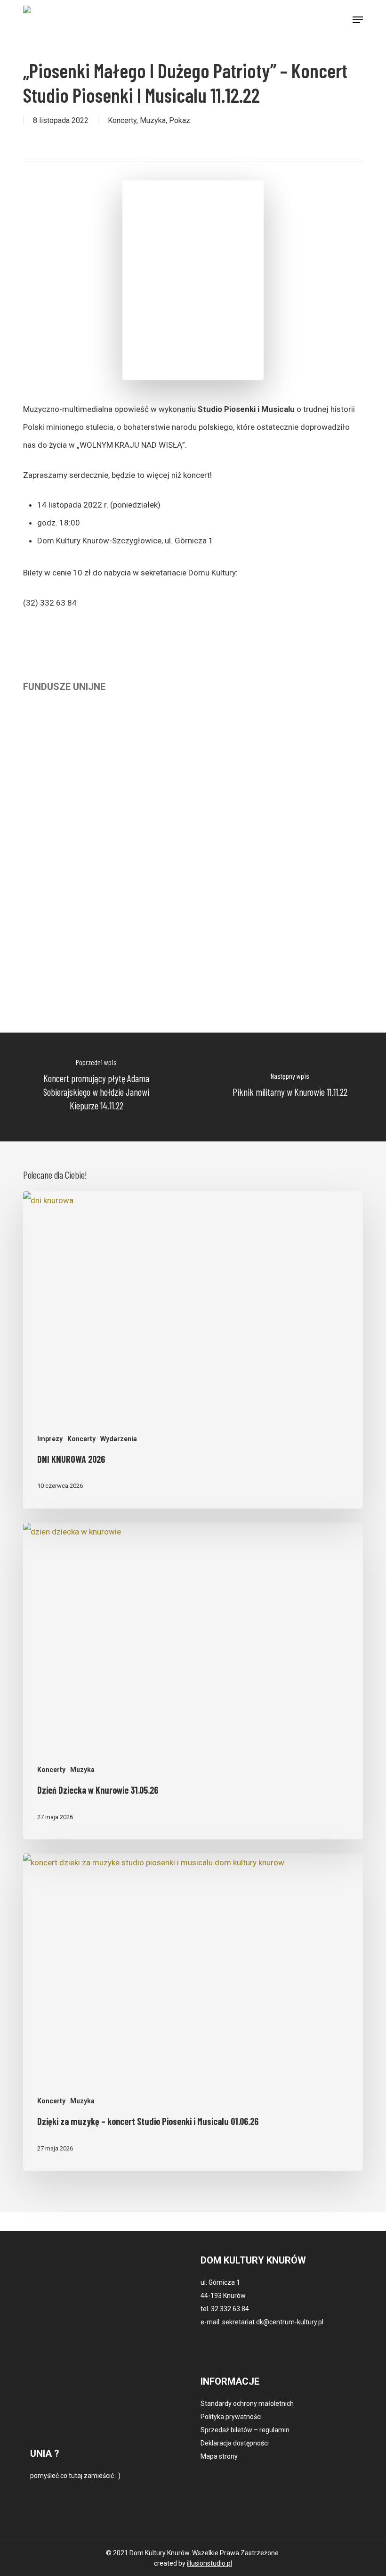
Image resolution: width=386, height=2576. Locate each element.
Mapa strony (219, 2456)
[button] (358, 20)
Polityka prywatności (231, 2417)
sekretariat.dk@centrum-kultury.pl (273, 2322)
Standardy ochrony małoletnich (247, 2404)
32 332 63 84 (230, 2309)
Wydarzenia (119, 1439)
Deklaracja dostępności (235, 2443)
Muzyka (153, 120)
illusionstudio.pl (209, 2563)
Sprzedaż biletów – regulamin (245, 2430)
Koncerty (122, 120)
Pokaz (180, 120)
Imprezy (50, 1439)
